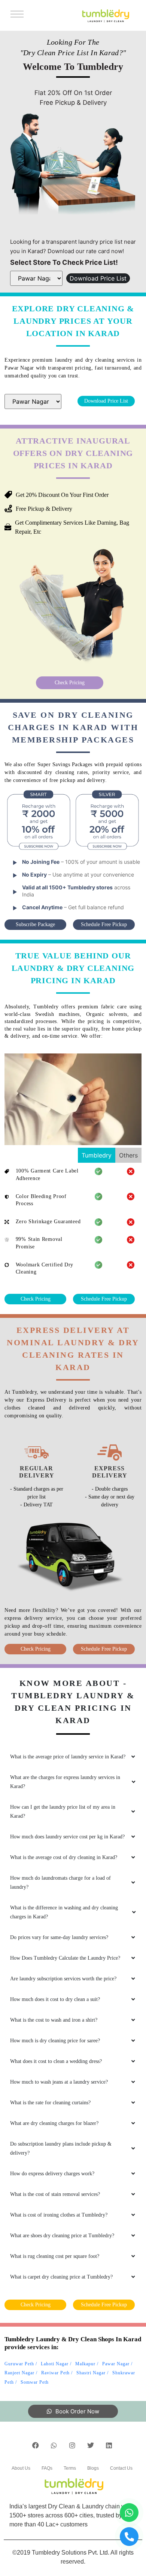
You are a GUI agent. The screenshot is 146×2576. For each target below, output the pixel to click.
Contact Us (121, 2468)
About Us (21, 2468)
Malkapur (85, 2364)
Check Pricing (70, 683)
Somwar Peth (35, 2382)
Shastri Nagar (91, 2373)
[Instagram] (72, 2445)
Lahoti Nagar (55, 2364)
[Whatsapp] (54, 2445)
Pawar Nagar (116, 2364)
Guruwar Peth (19, 2364)
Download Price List (98, 278)
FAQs (47, 2468)
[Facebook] (36, 2445)
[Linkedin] (109, 2445)
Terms (70, 2468)
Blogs (93, 2468)
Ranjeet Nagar (19, 2373)
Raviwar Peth (55, 2373)
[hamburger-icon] (16, 15)
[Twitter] (91, 2445)
